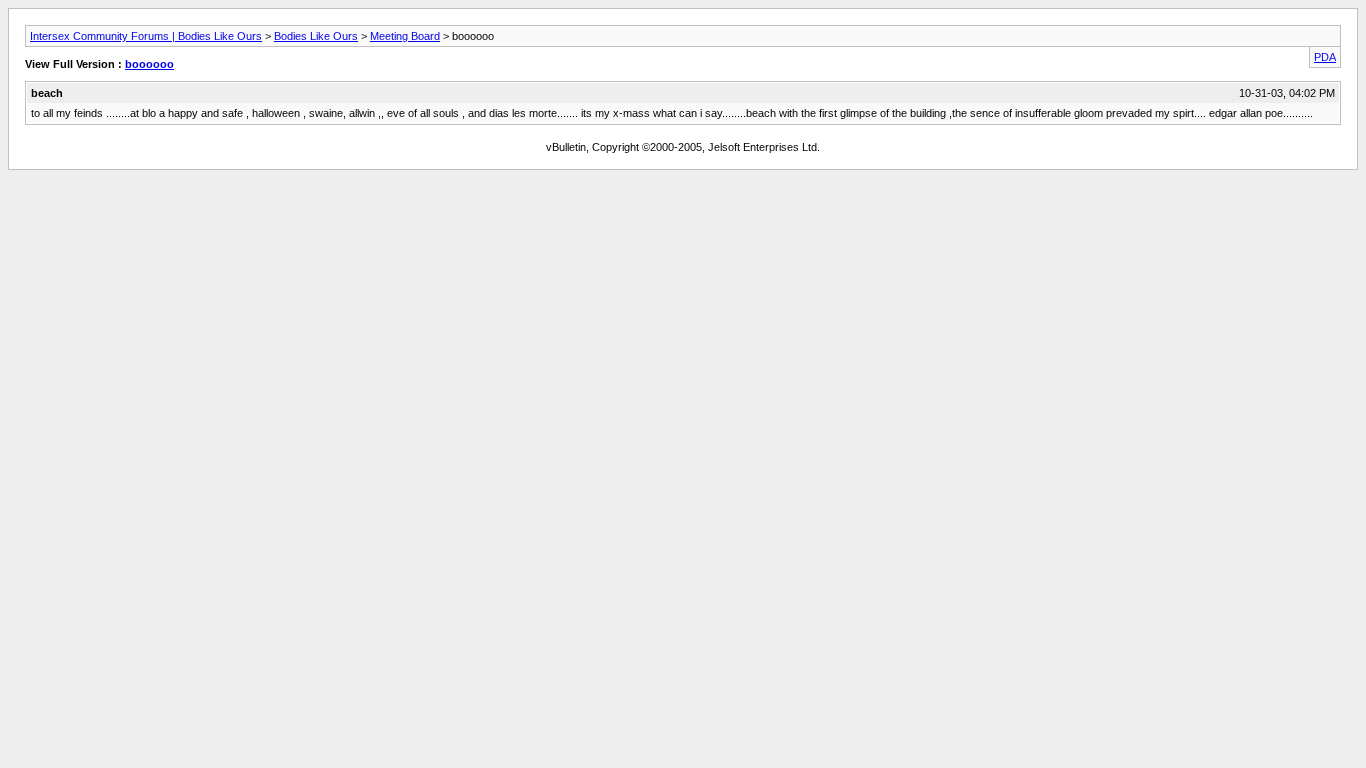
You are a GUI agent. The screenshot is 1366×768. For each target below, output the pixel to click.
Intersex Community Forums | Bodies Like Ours (146, 36)
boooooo (149, 64)
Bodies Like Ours (316, 36)
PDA (1325, 57)
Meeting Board (405, 36)
